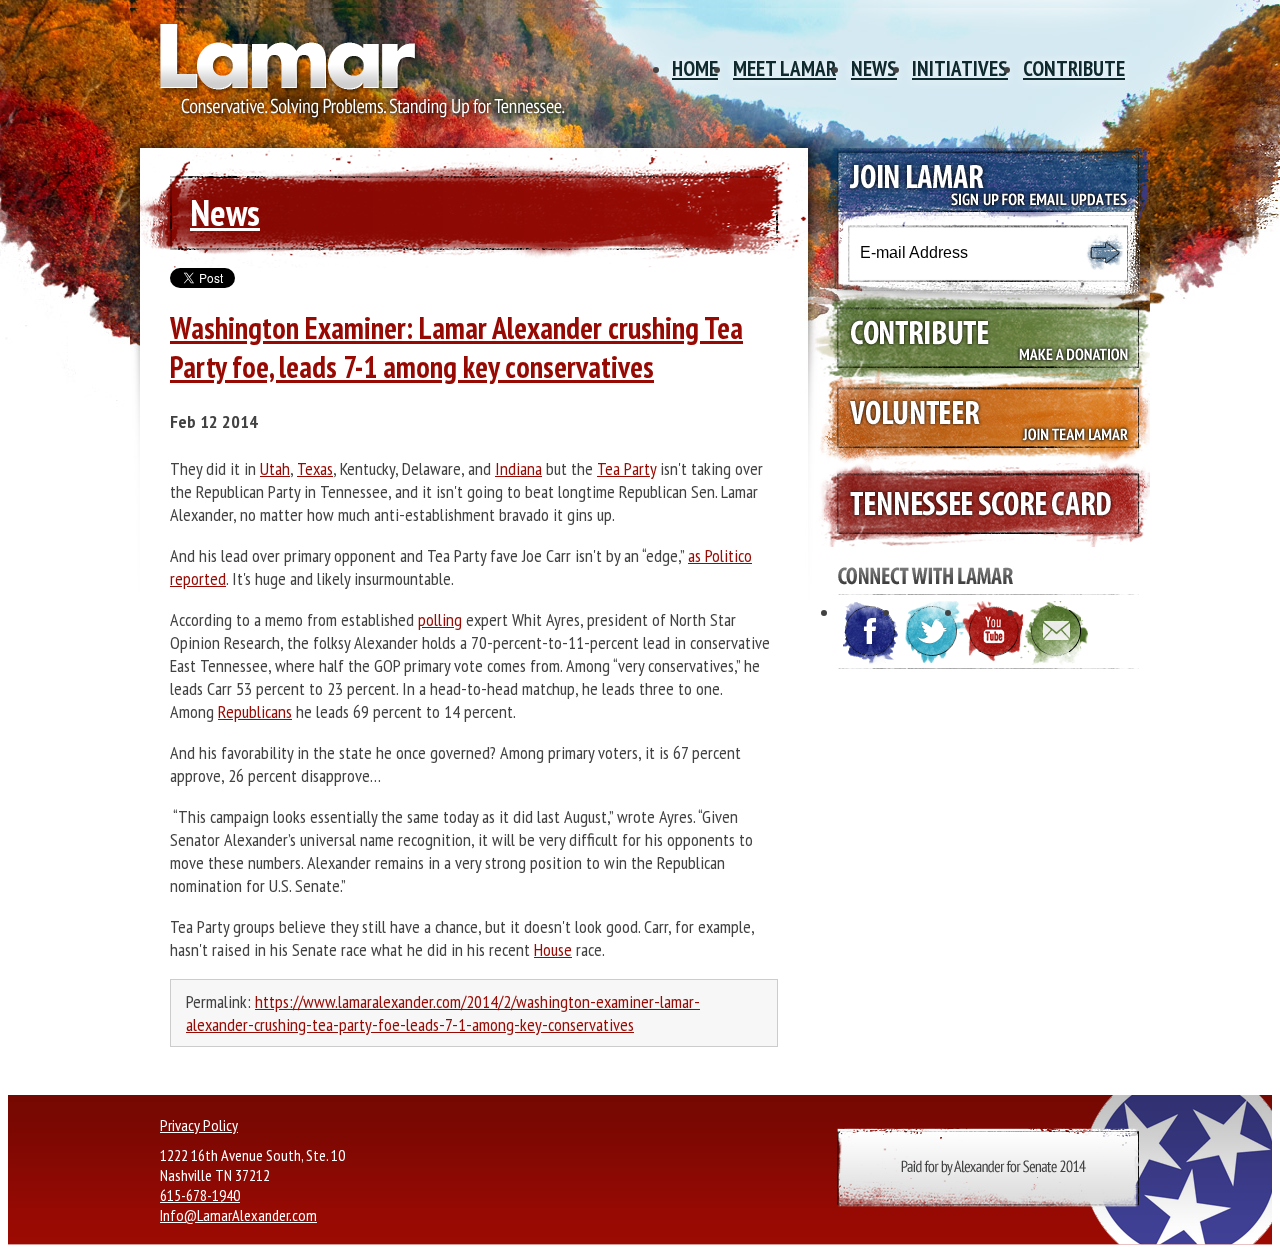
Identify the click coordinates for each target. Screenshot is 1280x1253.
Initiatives (960, 68)
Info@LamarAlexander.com (238, 1215)
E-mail (1057, 633)
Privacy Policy (199, 1125)
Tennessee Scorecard (979, 505)
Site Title (355, 78)
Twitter (933, 633)
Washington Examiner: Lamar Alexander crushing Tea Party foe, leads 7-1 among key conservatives (456, 347)
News (874, 68)
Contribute (1074, 68)
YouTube (995, 633)
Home (695, 68)
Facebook (871, 633)
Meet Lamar (784, 68)
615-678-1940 (200, 1195)
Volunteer (979, 421)
